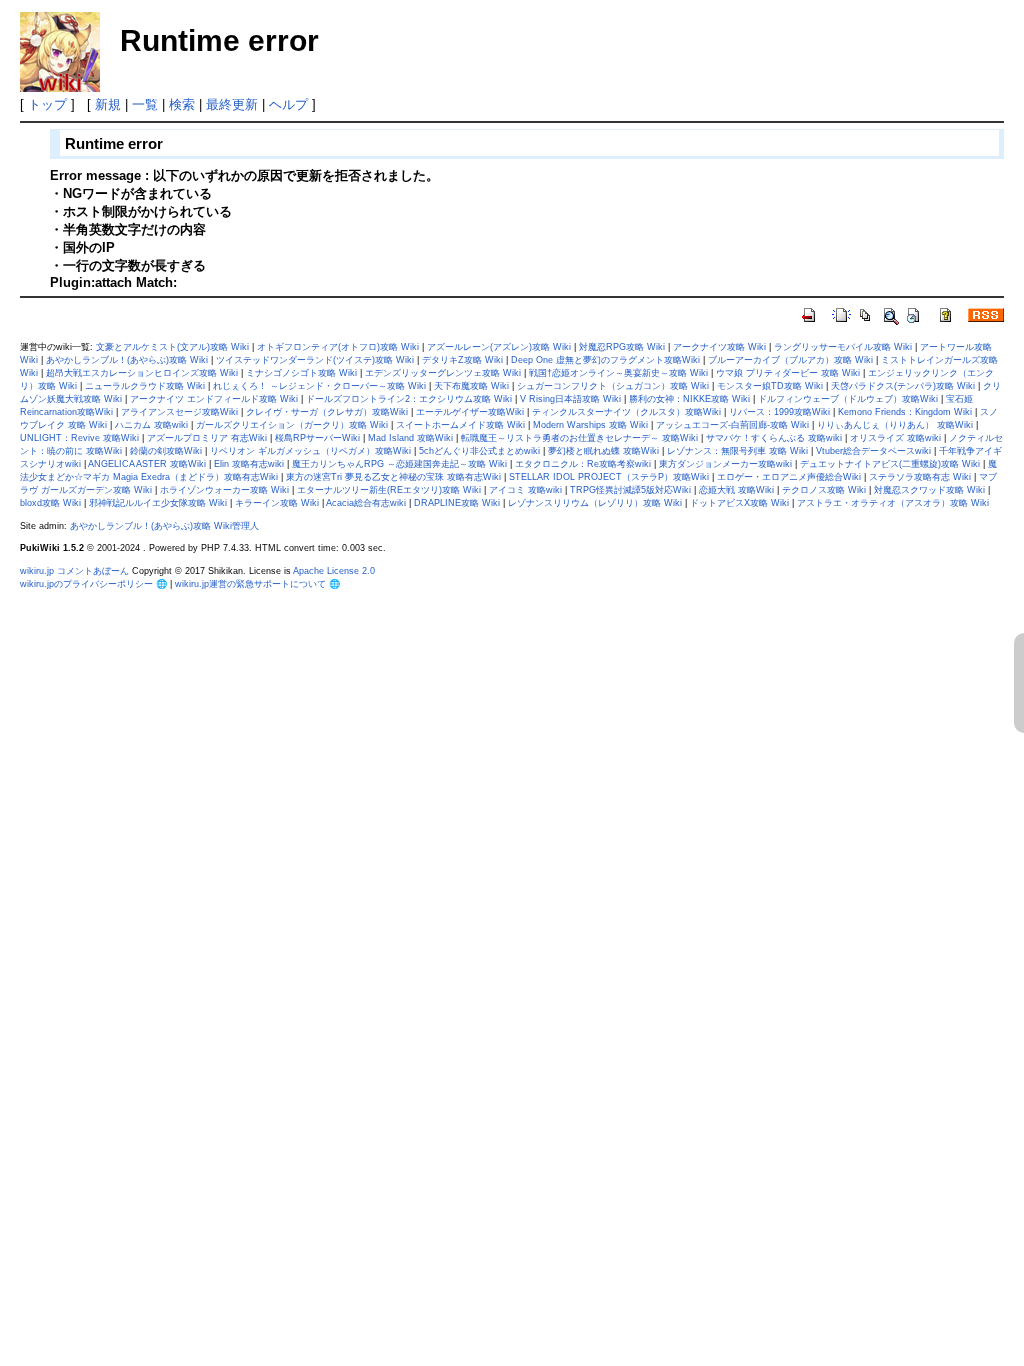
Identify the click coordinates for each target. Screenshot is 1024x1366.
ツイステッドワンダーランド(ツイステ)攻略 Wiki (315, 360)
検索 (182, 104)
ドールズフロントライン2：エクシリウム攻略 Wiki (409, 399)
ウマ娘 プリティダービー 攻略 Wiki (788, 373)
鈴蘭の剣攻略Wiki (166, 451)
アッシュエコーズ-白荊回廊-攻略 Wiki (732, 425)
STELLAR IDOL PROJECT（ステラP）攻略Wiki (609, 477)
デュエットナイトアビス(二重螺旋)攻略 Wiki (890, 464)
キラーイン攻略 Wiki (277, 503)
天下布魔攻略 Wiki (471, 386)
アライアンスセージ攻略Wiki (179, 412)
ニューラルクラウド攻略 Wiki (145, 386)
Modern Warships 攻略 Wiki (590, 425)
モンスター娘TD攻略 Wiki (770, 386)
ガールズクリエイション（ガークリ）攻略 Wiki (292, 425)
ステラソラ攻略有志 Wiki (920, 477)
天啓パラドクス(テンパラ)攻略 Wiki (903, 386)
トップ (47, 104)
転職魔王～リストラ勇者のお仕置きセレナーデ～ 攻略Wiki (579, 438)
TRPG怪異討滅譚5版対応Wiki (630, 490)
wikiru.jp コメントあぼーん (74, 571)
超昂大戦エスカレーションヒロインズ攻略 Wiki (142, 373)
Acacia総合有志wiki (366, 503)
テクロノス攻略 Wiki (824, 490)
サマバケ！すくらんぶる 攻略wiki (774, 438)
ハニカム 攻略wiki (151, 425)
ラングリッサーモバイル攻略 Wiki (843, 347)
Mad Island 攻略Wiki (410, 438)
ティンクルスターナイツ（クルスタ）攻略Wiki (626, 412)
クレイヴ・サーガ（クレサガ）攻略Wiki (327, 412)
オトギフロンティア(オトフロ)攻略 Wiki (338, 347)
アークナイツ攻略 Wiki (719, 347)
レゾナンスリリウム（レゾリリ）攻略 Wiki (595, 503)
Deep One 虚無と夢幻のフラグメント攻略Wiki (605, 360)
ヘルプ (288, 104)
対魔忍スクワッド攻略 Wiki (929, 490)
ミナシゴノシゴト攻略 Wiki (301, 373)
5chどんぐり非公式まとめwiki (479, 451)
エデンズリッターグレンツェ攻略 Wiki (443, 373)
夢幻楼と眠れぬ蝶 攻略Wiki (603, 451)
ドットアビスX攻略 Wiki (739, 503)
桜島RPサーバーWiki (317, 438)
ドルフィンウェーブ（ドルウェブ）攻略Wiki (848, 399)
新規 (108, 104)
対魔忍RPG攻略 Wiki (622, 347)
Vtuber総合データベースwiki (873, 451)
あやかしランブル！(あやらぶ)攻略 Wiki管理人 (164, 526)
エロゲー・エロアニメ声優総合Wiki (789, 477)
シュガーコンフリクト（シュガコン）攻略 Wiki (613, 386)
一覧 (145, 104)
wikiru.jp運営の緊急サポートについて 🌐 (257, 584)
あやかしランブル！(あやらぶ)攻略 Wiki (127, 360)
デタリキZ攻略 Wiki (462, 360)
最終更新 (232, 104)
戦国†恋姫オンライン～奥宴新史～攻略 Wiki (618, 373)
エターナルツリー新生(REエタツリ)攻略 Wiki (389, 490)
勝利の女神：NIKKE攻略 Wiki (689, 399)
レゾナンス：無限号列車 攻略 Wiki (737, 451)
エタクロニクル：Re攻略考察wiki (583, 464)
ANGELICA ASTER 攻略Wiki (147, 464)
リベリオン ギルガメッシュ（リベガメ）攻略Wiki (310, 451)
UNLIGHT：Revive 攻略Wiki (79, 438)
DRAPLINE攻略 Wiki (457, 503)
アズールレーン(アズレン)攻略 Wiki (499, 347)
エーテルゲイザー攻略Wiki (470, 412)
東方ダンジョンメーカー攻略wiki (725, 464)
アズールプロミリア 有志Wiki (207, 438)
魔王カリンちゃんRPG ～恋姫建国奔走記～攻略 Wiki (399, 464)
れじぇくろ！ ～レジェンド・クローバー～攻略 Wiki (319, 386)
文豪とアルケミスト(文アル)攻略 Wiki (172, 347)
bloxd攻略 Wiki (50, 503)
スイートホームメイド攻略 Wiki (460, 425)
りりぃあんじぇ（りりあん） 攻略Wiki (895, 425)
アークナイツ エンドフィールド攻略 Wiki (214, 399)
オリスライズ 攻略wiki (895, 438)
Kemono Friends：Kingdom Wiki (905, 412)
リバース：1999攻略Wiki (779, 412)
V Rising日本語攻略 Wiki (570, 399)
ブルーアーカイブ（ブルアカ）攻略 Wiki (790, 360)
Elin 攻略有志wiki (249, 464)
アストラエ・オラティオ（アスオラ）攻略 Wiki (893, 503)
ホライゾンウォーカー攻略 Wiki (224, 490)
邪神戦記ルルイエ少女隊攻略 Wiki (158, 503)
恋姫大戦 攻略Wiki (736, 490)
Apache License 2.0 (334, 571)
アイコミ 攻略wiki (525, 490)
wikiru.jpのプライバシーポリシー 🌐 (93, 584)
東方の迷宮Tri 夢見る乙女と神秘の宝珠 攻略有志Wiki (393, 477)
